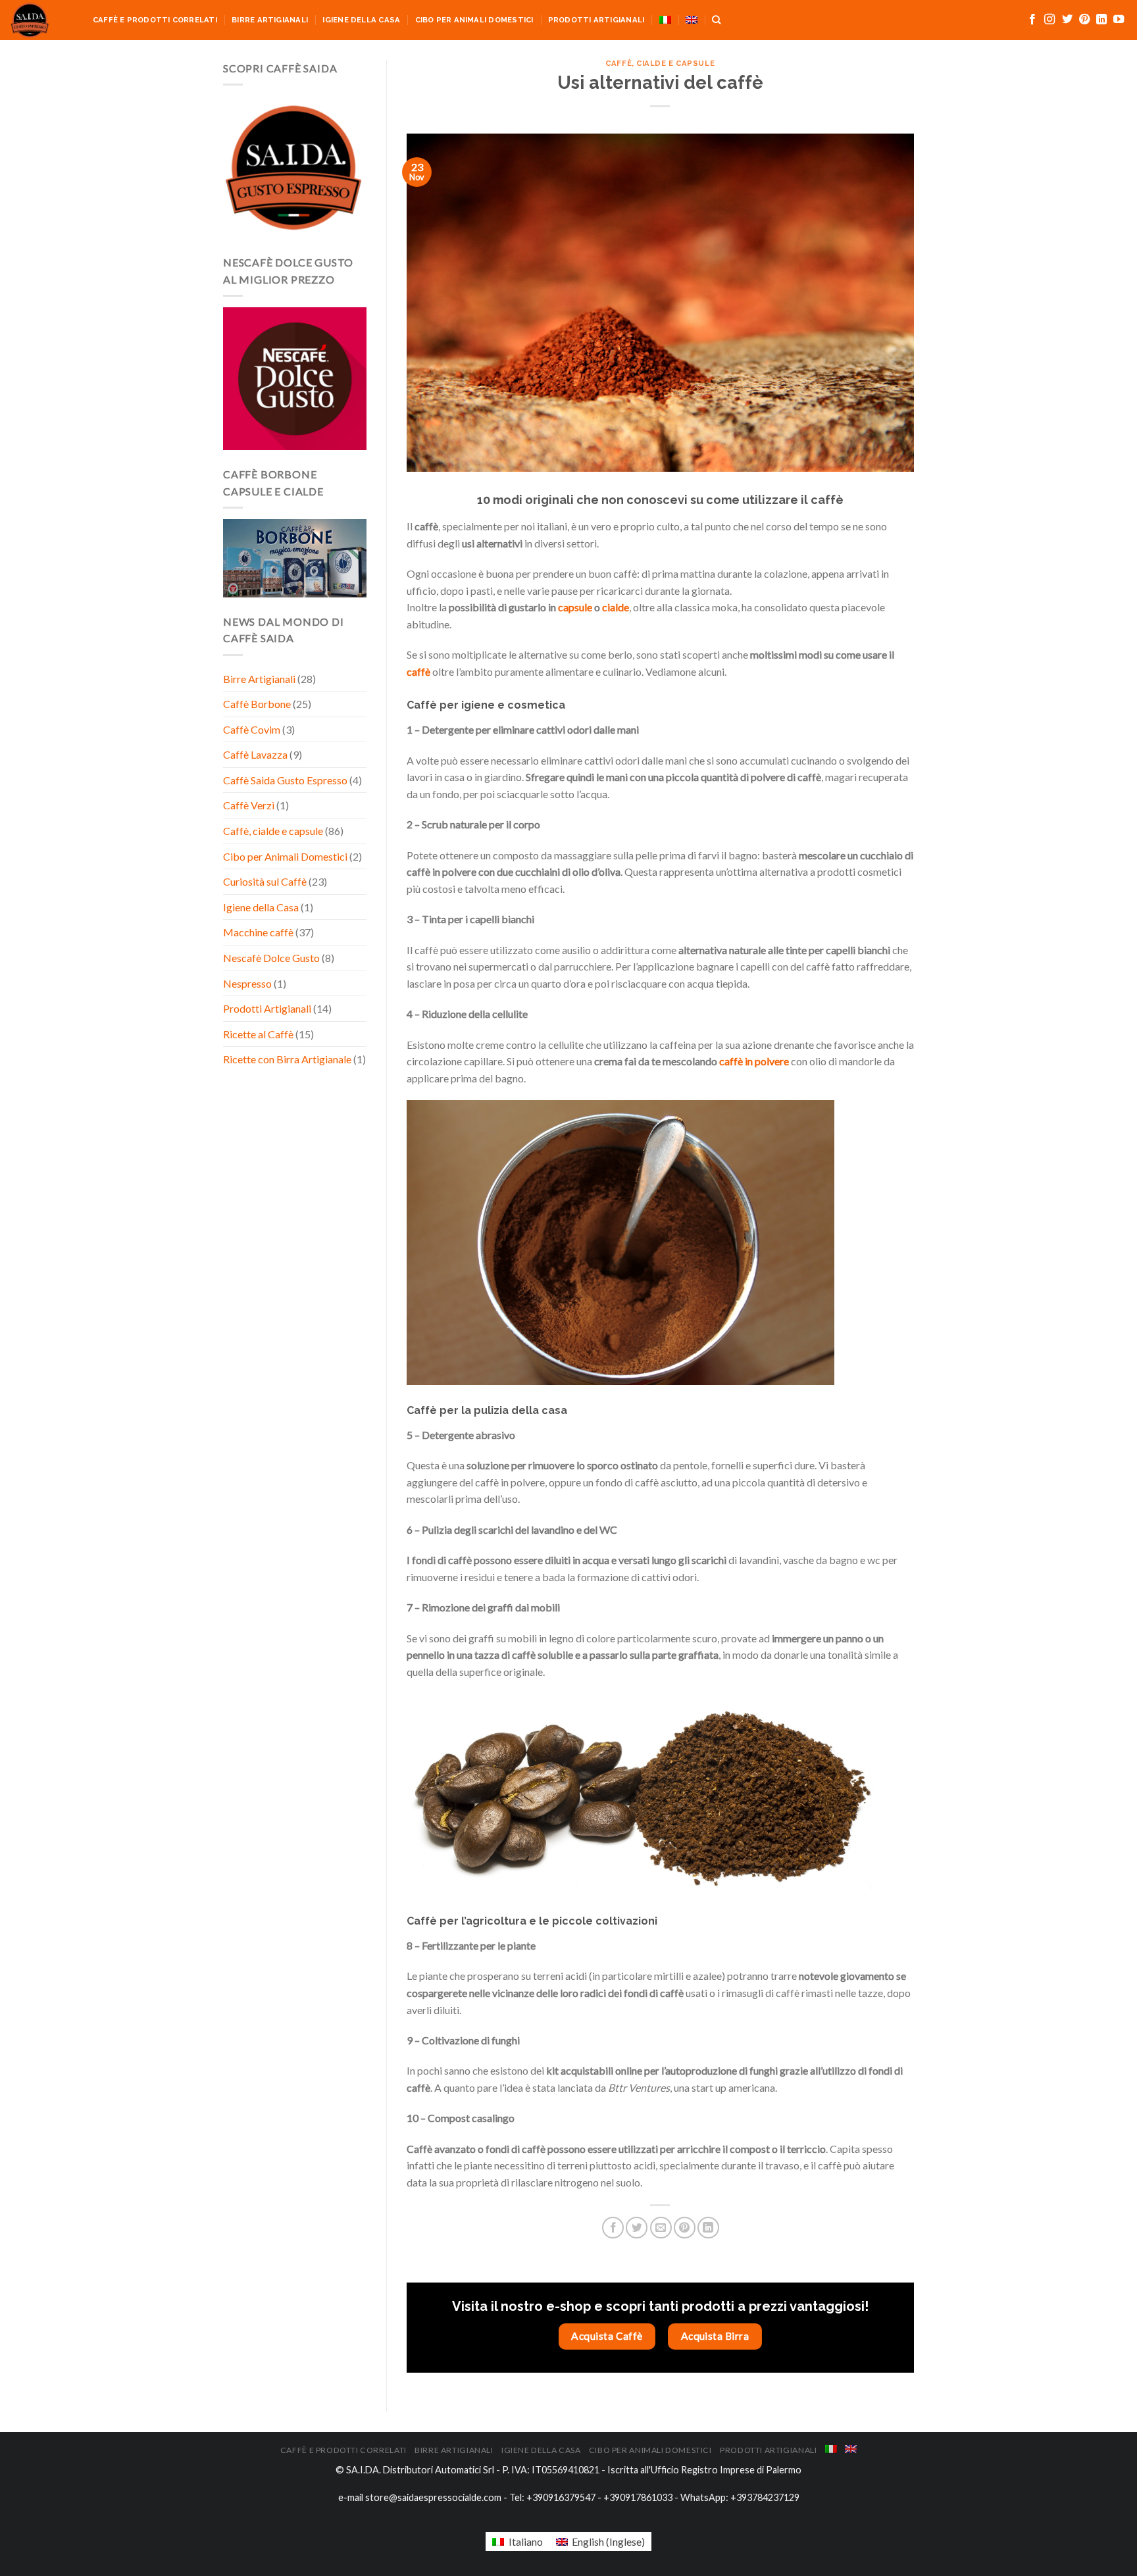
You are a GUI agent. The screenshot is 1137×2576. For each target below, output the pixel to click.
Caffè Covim (252, 729)
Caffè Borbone (257, 704)
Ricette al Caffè (258, 1034)
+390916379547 (561, 2497)
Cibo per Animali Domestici (474, 20)
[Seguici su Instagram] (1049, 20)
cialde (616, 607)
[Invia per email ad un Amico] (661, 2228)
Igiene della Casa (361, 20)
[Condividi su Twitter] (637, 2228)
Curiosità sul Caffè (265, 881)
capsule (575, 607)
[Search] (716, 20)
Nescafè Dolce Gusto (271, 958)
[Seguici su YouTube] (1119, 20)
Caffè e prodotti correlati (155, 20)
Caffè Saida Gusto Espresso (285, 780)
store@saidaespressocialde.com (433, 2497)
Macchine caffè (258, 932)
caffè (418, 671)
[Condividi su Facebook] (613, 2228)
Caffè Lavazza (255, 754)
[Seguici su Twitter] (1067, 20)
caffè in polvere (754, 1061)
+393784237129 (765, 2497)
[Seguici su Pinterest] (1084, 20)
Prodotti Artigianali (596, 20)
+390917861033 (638, 2497)
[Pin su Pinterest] (685, 2228)
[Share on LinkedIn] (708, 2228)
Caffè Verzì (249, 805)
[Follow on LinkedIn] (1101, 20)
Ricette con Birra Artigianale (287, 1059)
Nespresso (247, 983)
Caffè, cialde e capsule (273, 831)
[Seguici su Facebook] (1032, 20)
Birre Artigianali (270, 20)
